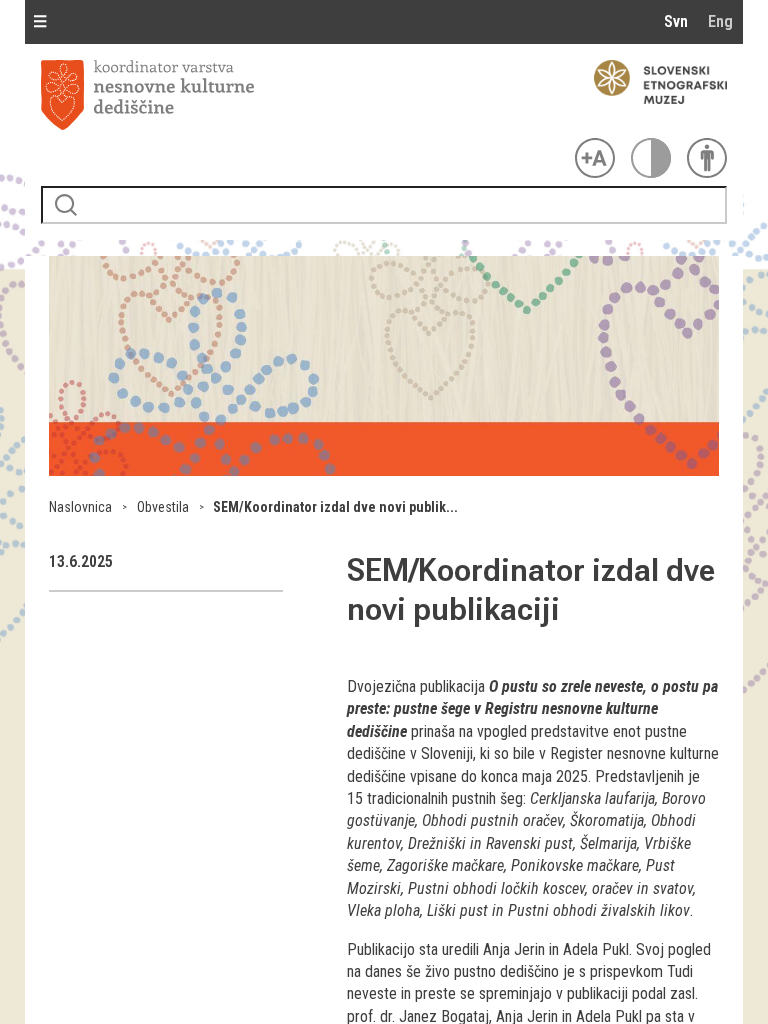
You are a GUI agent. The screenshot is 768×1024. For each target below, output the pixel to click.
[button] (384, 470)
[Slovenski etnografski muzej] (651, 82)
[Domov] (304, 95)
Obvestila (163, 507)
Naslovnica (80, 507)
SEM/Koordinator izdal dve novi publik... (335, 507)
